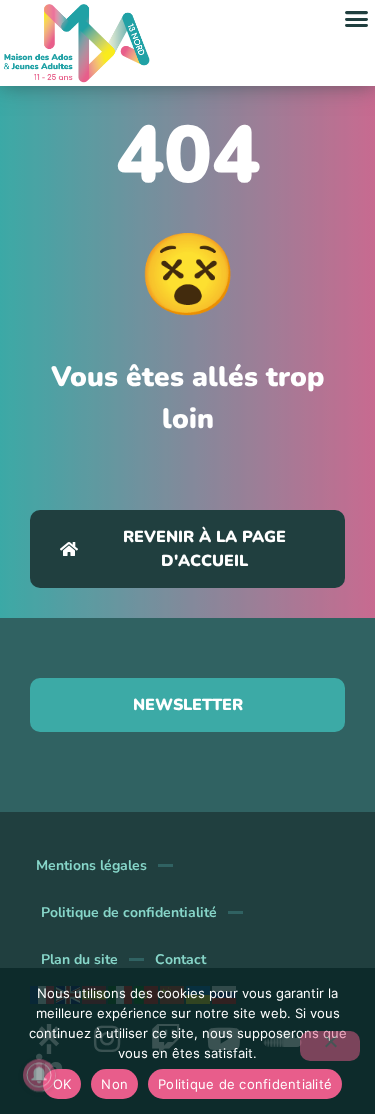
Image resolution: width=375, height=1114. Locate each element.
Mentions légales (91, 865)
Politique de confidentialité (129, 912)
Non (114, 1084)
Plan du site (79, 959)
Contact (180, 959)
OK (62, 1084)
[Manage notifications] (39, 1075)
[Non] (330, 1046)
